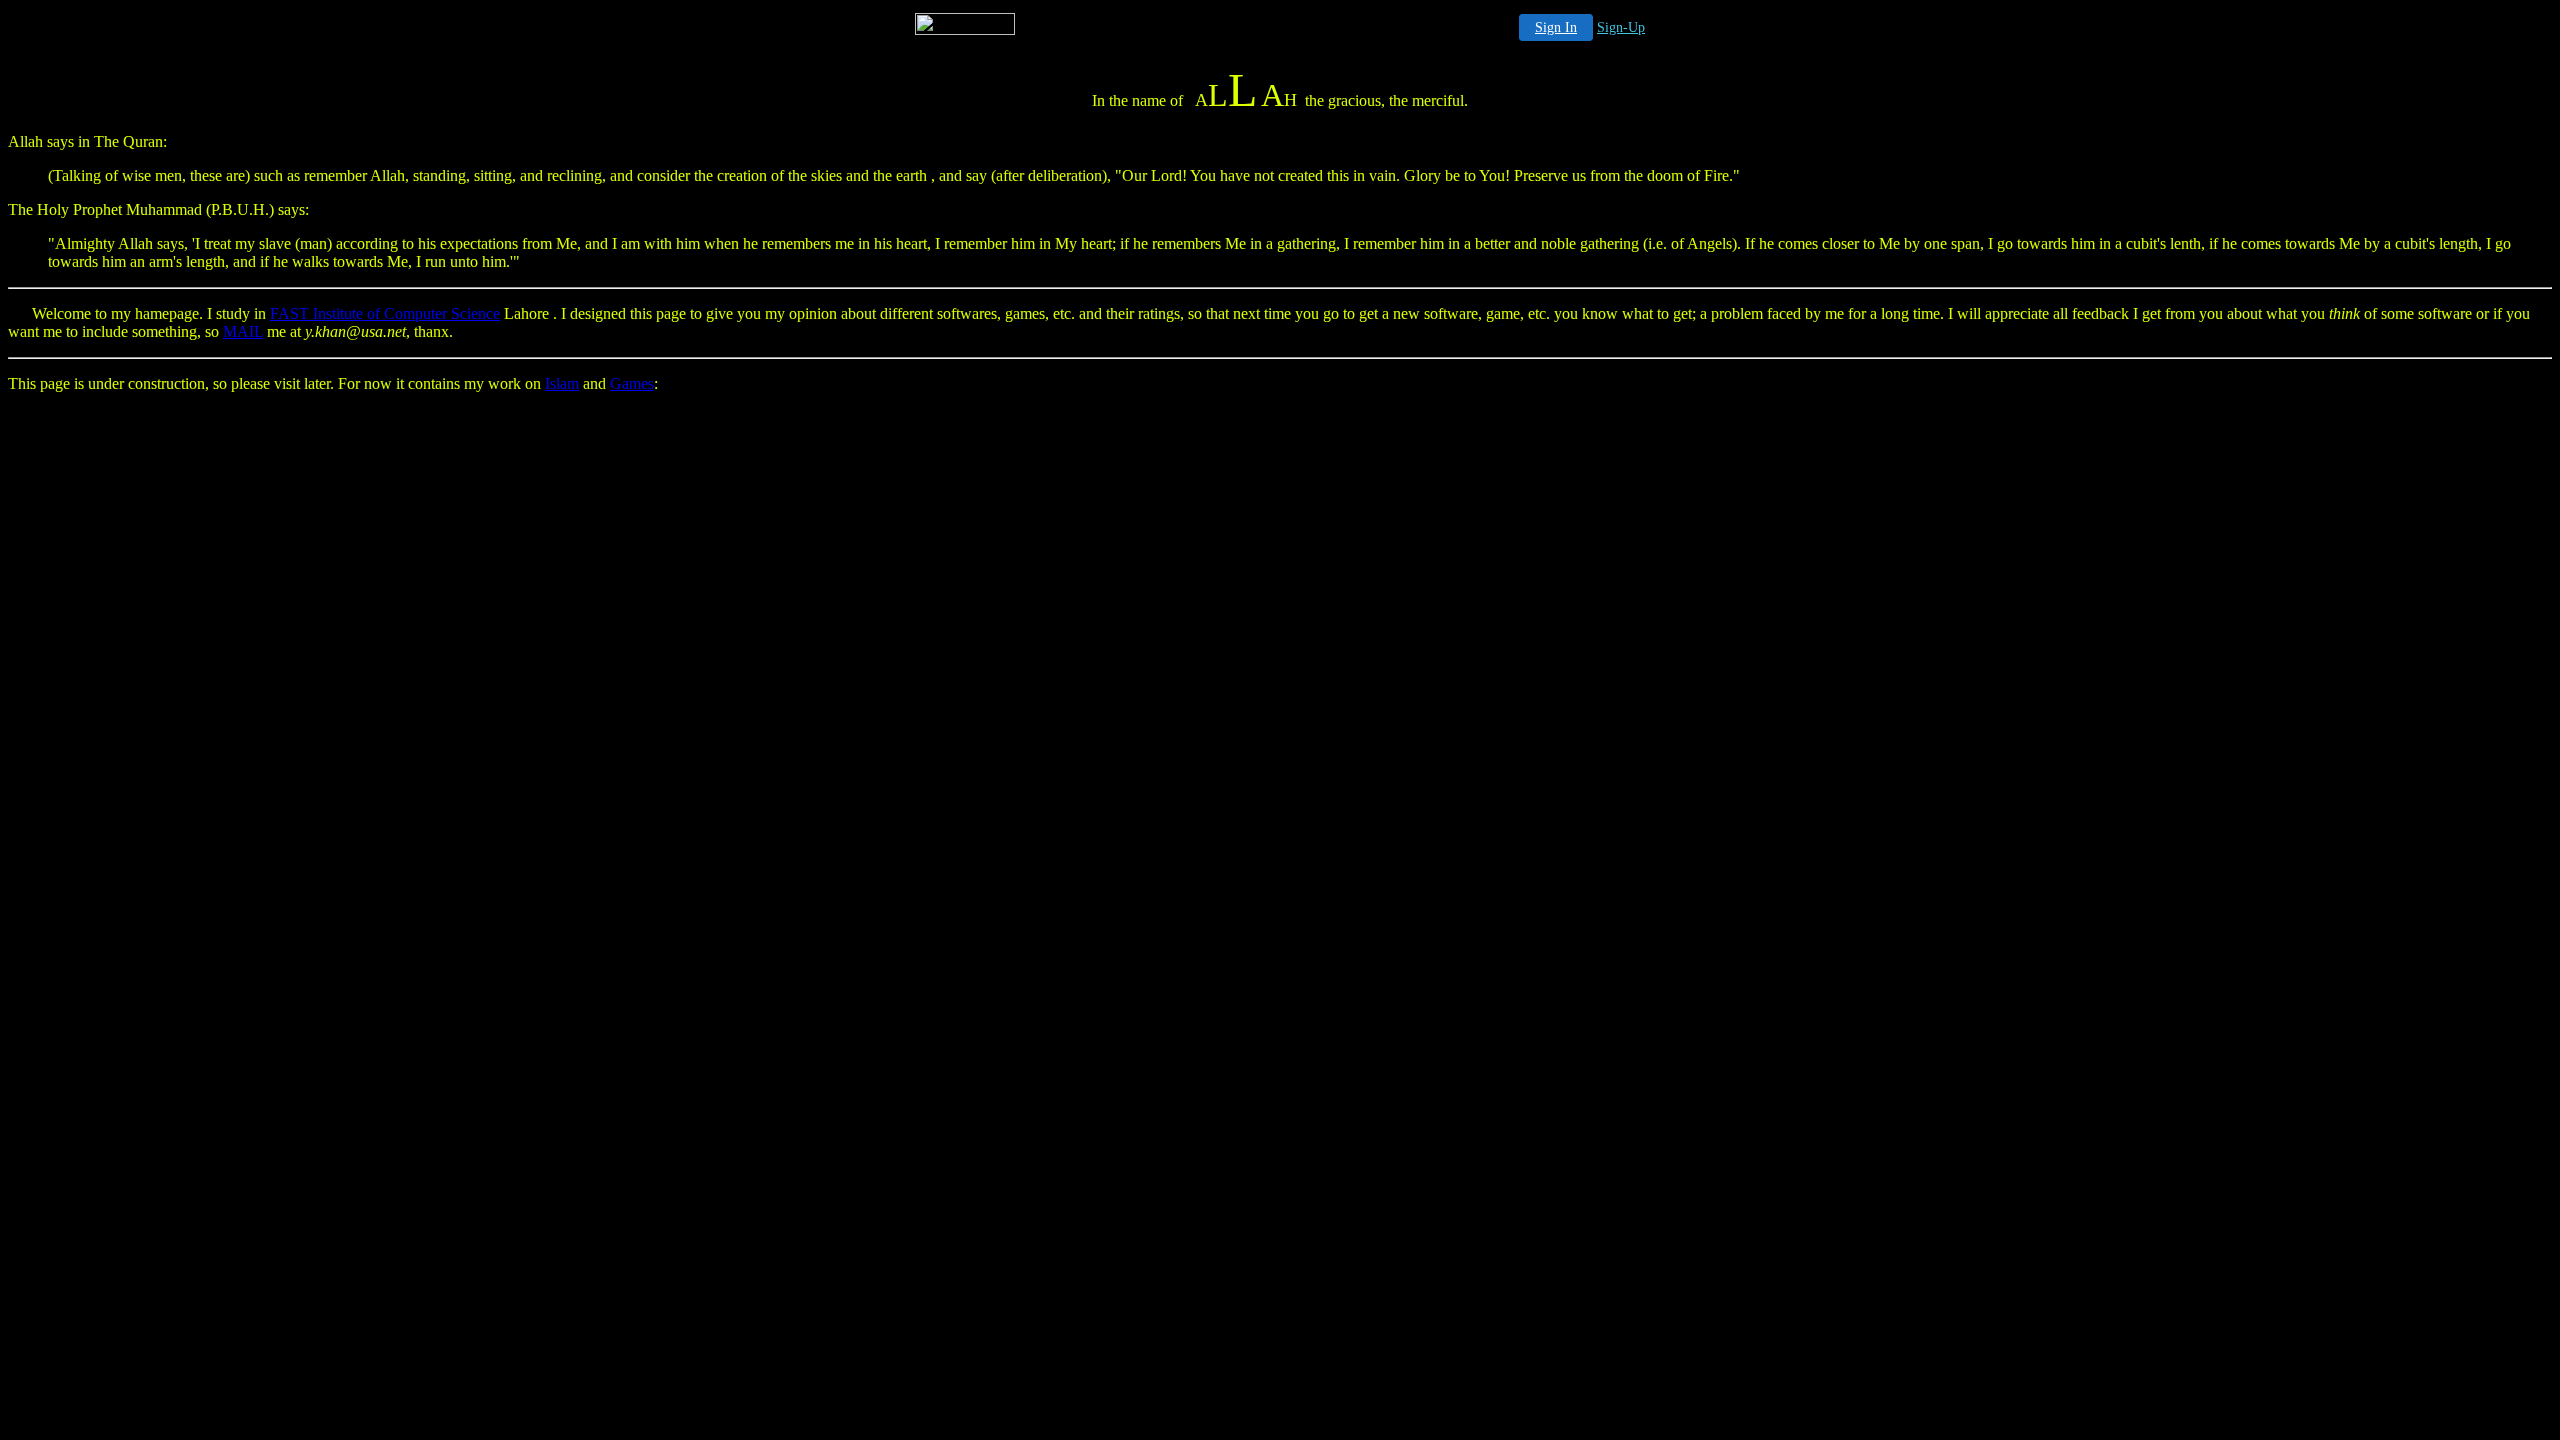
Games (632, 383)
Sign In (1556, 27)
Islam (562, 383)
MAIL (243, 331)
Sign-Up (1621, 27)
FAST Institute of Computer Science (385, 313)
